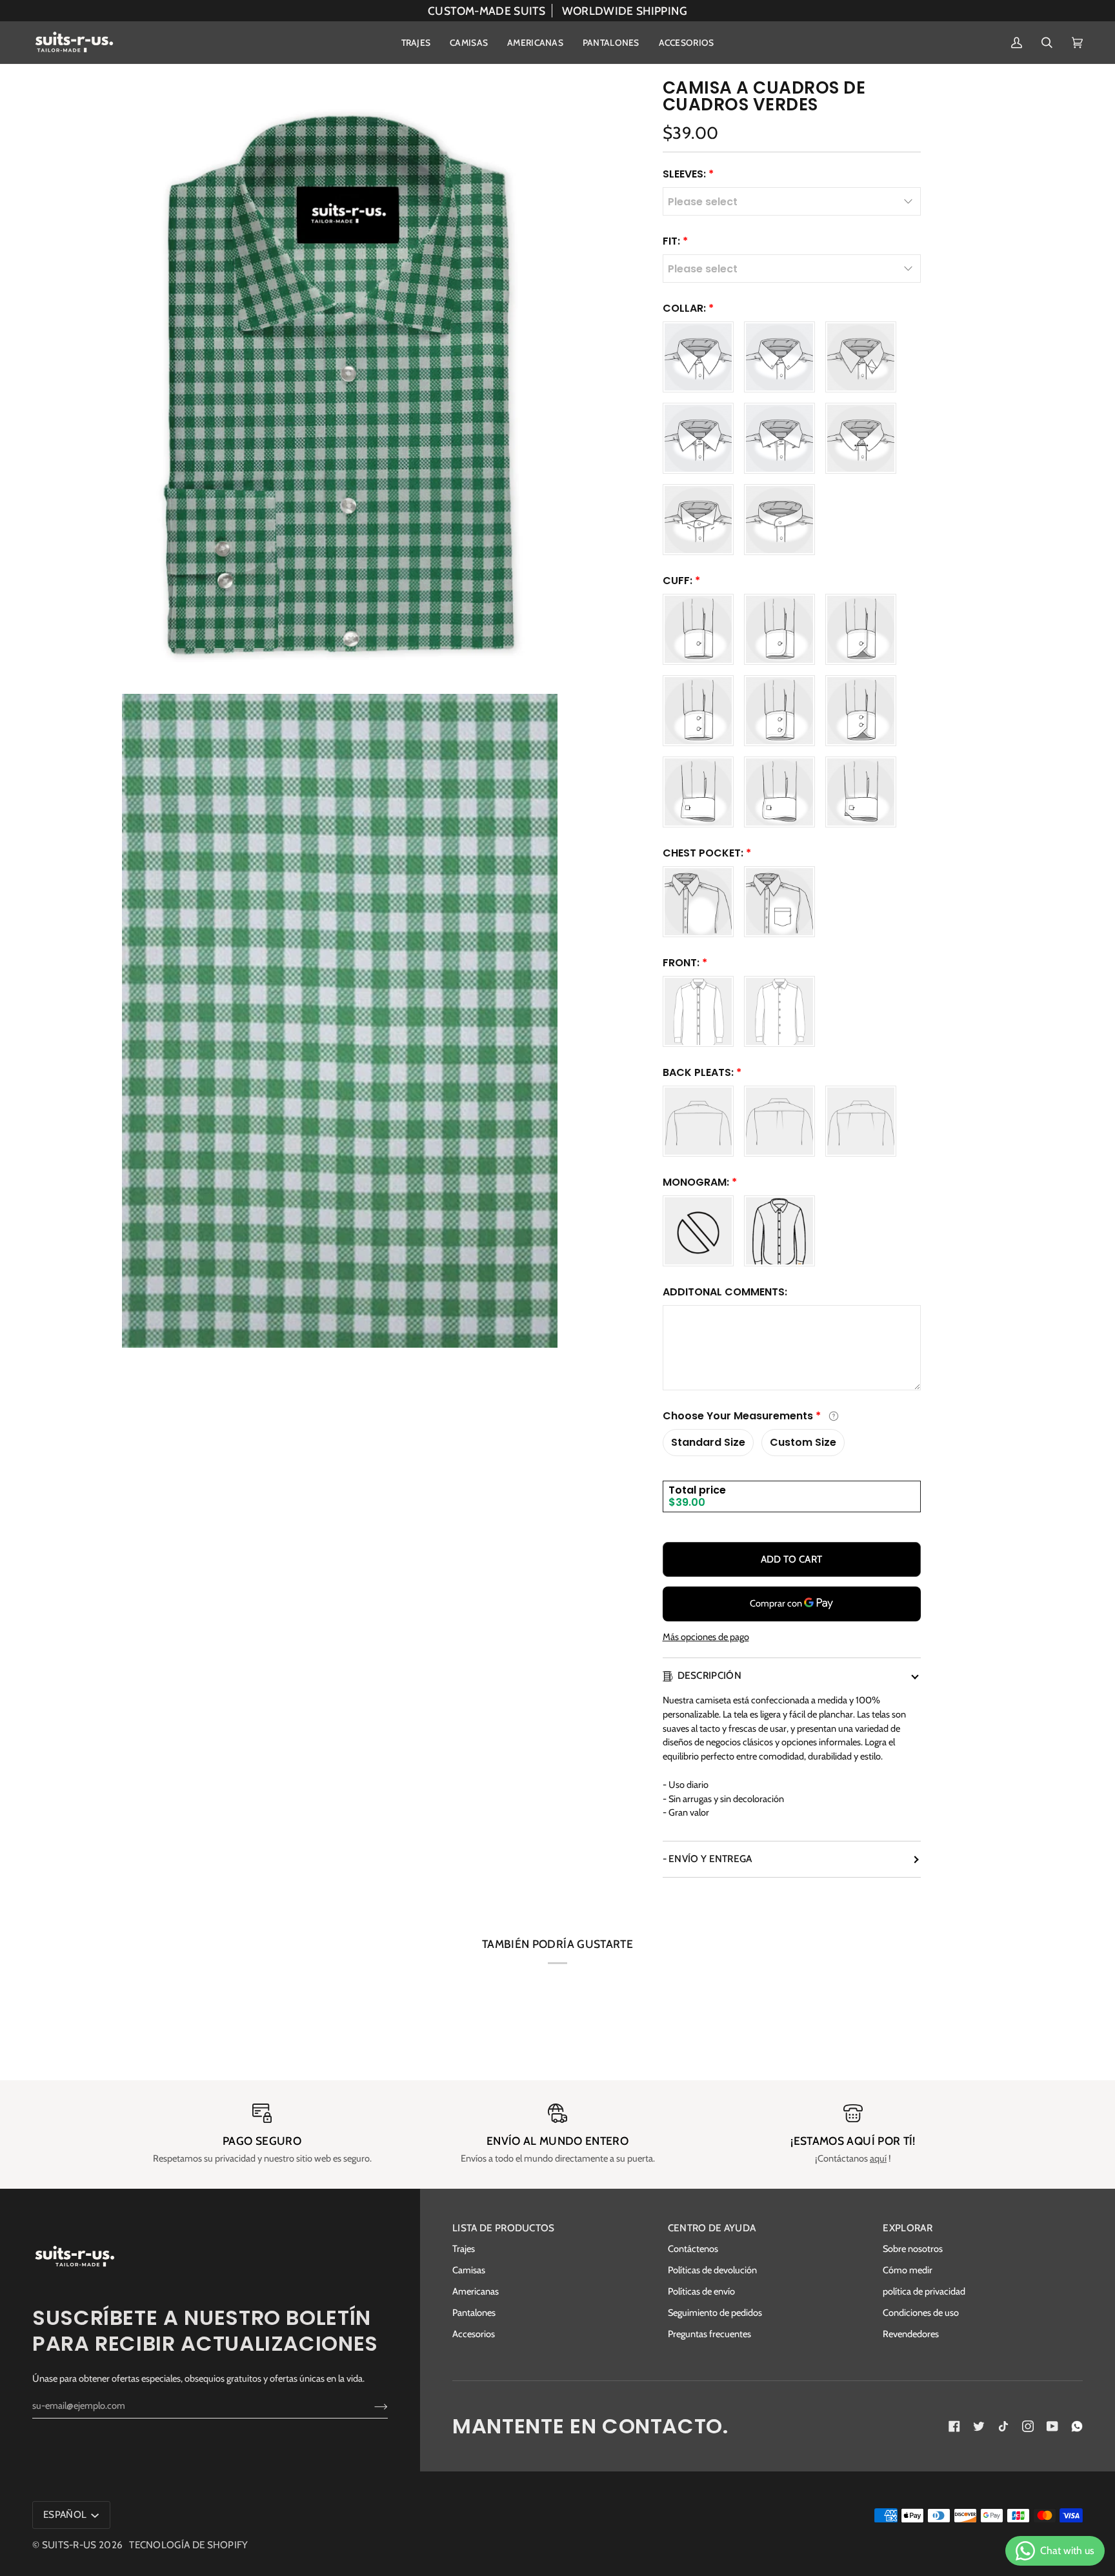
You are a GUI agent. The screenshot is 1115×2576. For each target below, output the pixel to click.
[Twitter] (979, 2426)
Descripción (709, 1675)
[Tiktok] (1003, 2426)
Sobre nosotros (913, 2249)
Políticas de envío (701, 2291)
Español (66, 2514)
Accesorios (474, 2334)
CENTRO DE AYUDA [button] (712, 2228)
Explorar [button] (907, 2228)
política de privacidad (924, 2291)
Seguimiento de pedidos (715, 2313)
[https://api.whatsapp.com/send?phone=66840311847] (1077, 2426)
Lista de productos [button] (504, 2228)
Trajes (464, 2249)
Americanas (476, 2291)
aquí (878, 2158)
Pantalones (474, 2313)
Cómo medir (908, 2270)
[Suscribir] (371, 2406)
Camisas (469, 2270)
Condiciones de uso (921, 2313)
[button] (416, 43)
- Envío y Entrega (708, 1859)
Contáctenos (693, 2249)
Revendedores (911, 2334)
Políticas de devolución (712, 2270)
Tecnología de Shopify (188, 2545)
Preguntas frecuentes (709, 2334)
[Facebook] (954, 2426)
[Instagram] (1028, 2426)
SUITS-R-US (69, 2545)
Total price (697, 1490)
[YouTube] (1052, 2426)
